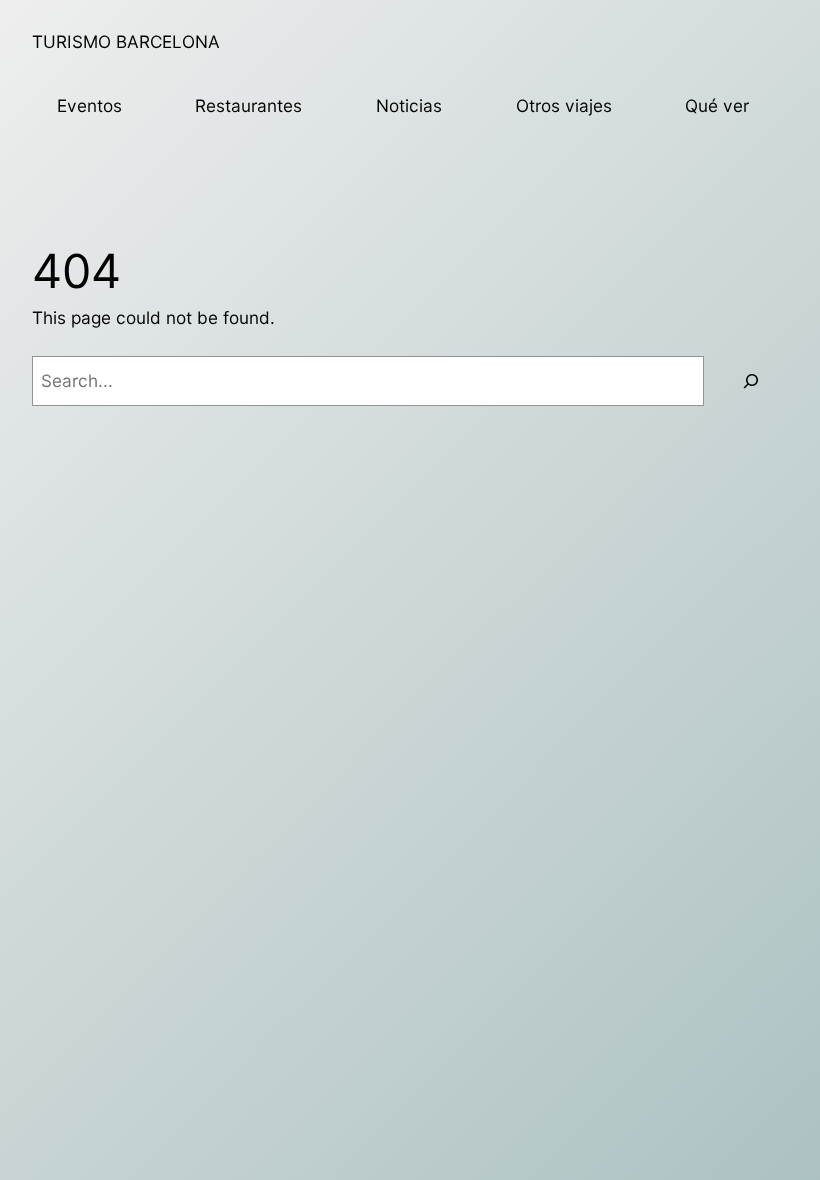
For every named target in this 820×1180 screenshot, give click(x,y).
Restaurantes (248, 105)
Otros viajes (564, 105)
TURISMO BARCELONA (126, 41)
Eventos (89, 105)
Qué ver (717, 105)
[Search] (751, 381)
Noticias (409, 105)
